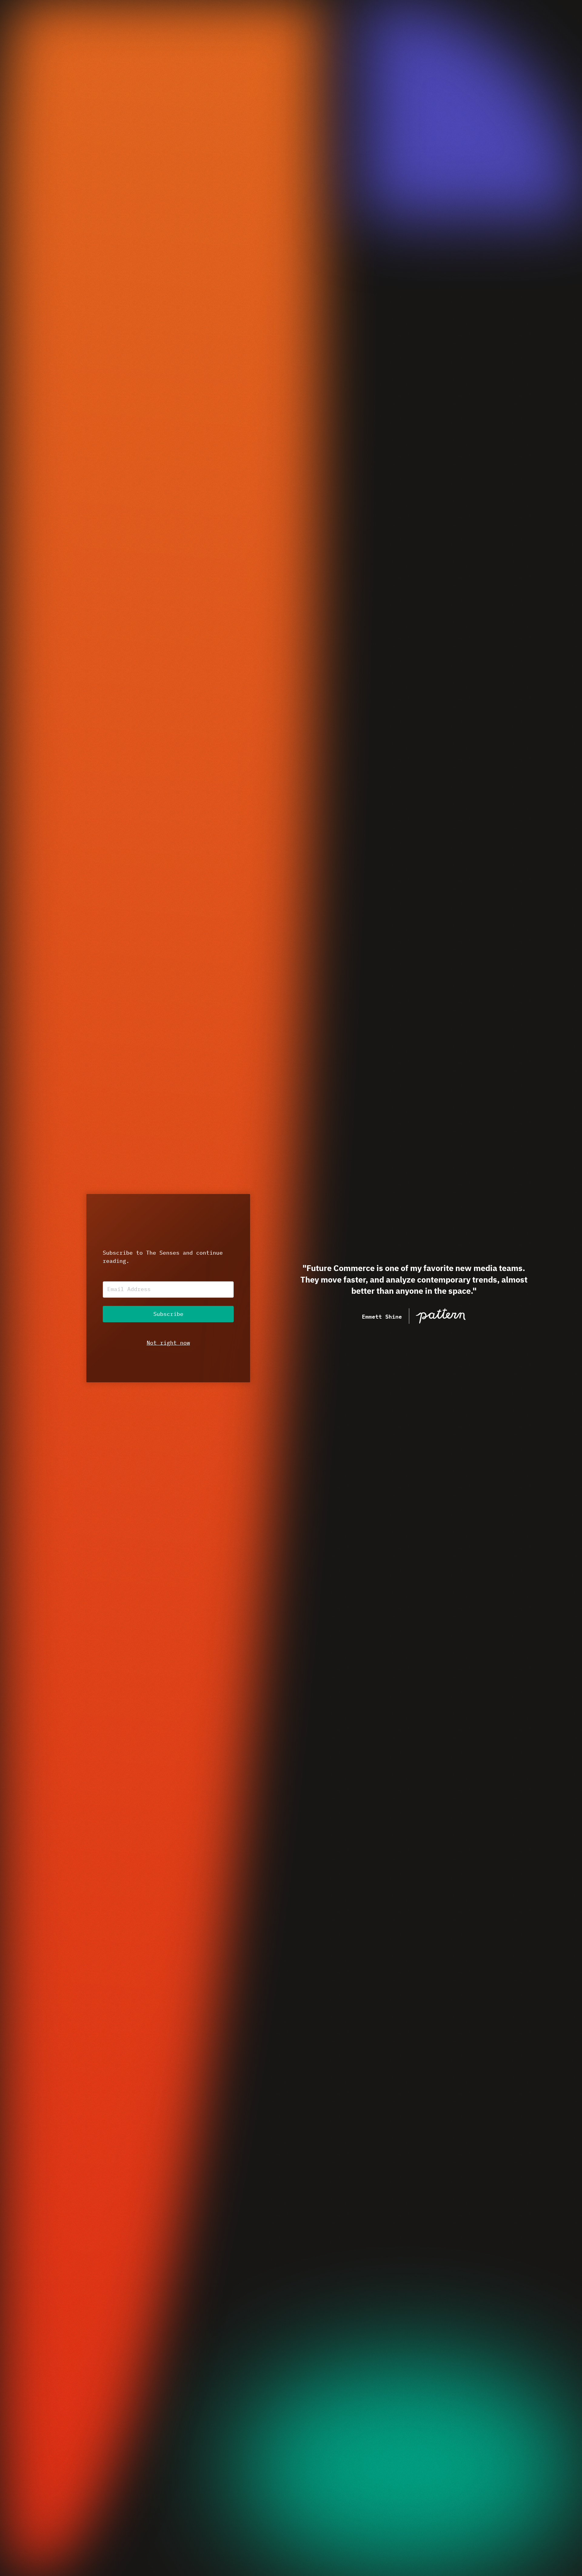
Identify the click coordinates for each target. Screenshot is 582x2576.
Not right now (168, 1343)
